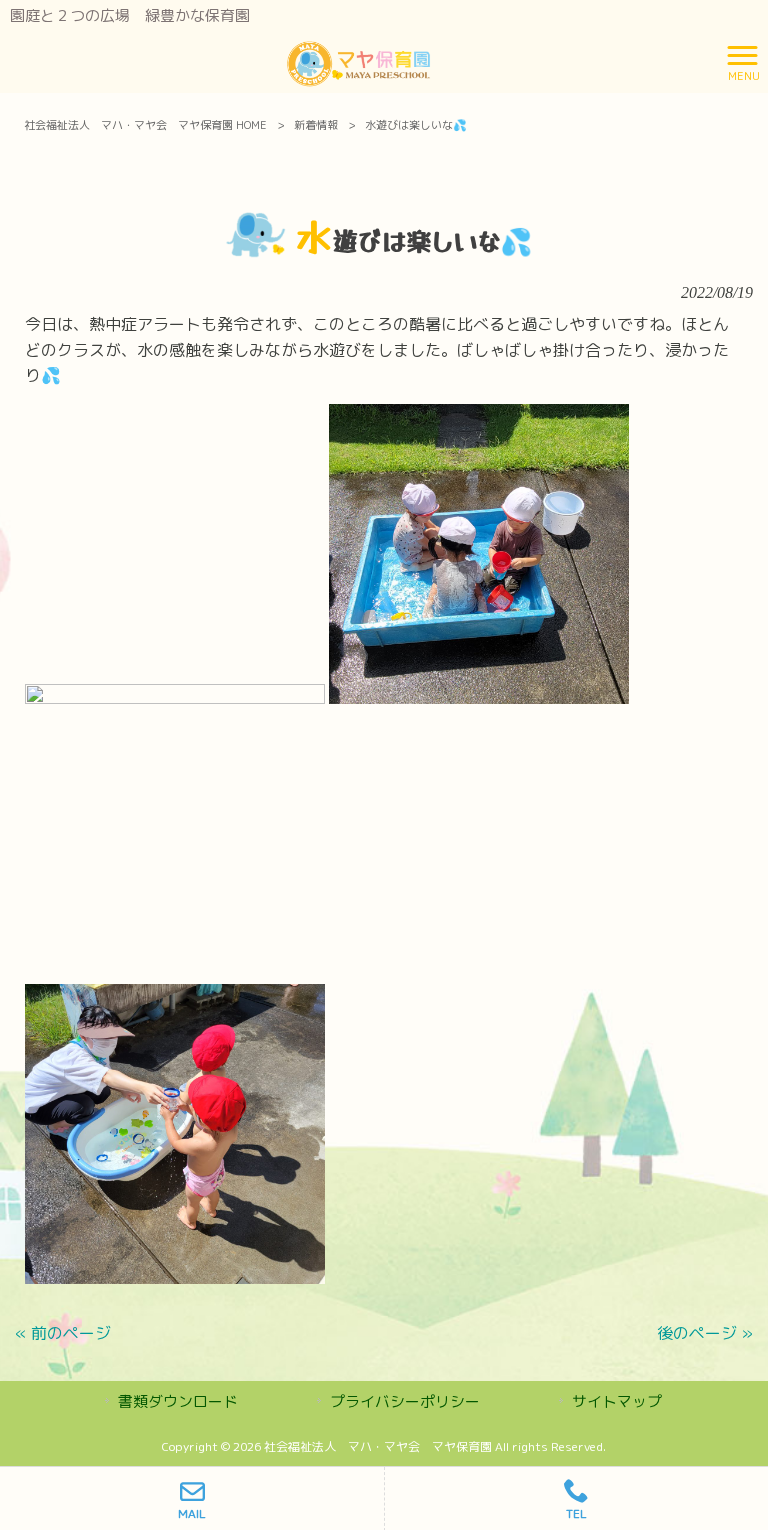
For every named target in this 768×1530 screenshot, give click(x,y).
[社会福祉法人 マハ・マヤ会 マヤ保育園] (359, 61)
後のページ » (705, 1333)
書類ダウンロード (178, 1401)
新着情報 (316, 125)
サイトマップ (617, 1401)
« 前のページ (63, 1333)
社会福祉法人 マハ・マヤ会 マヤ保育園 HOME (145, 125)
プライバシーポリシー (405, 1401)
